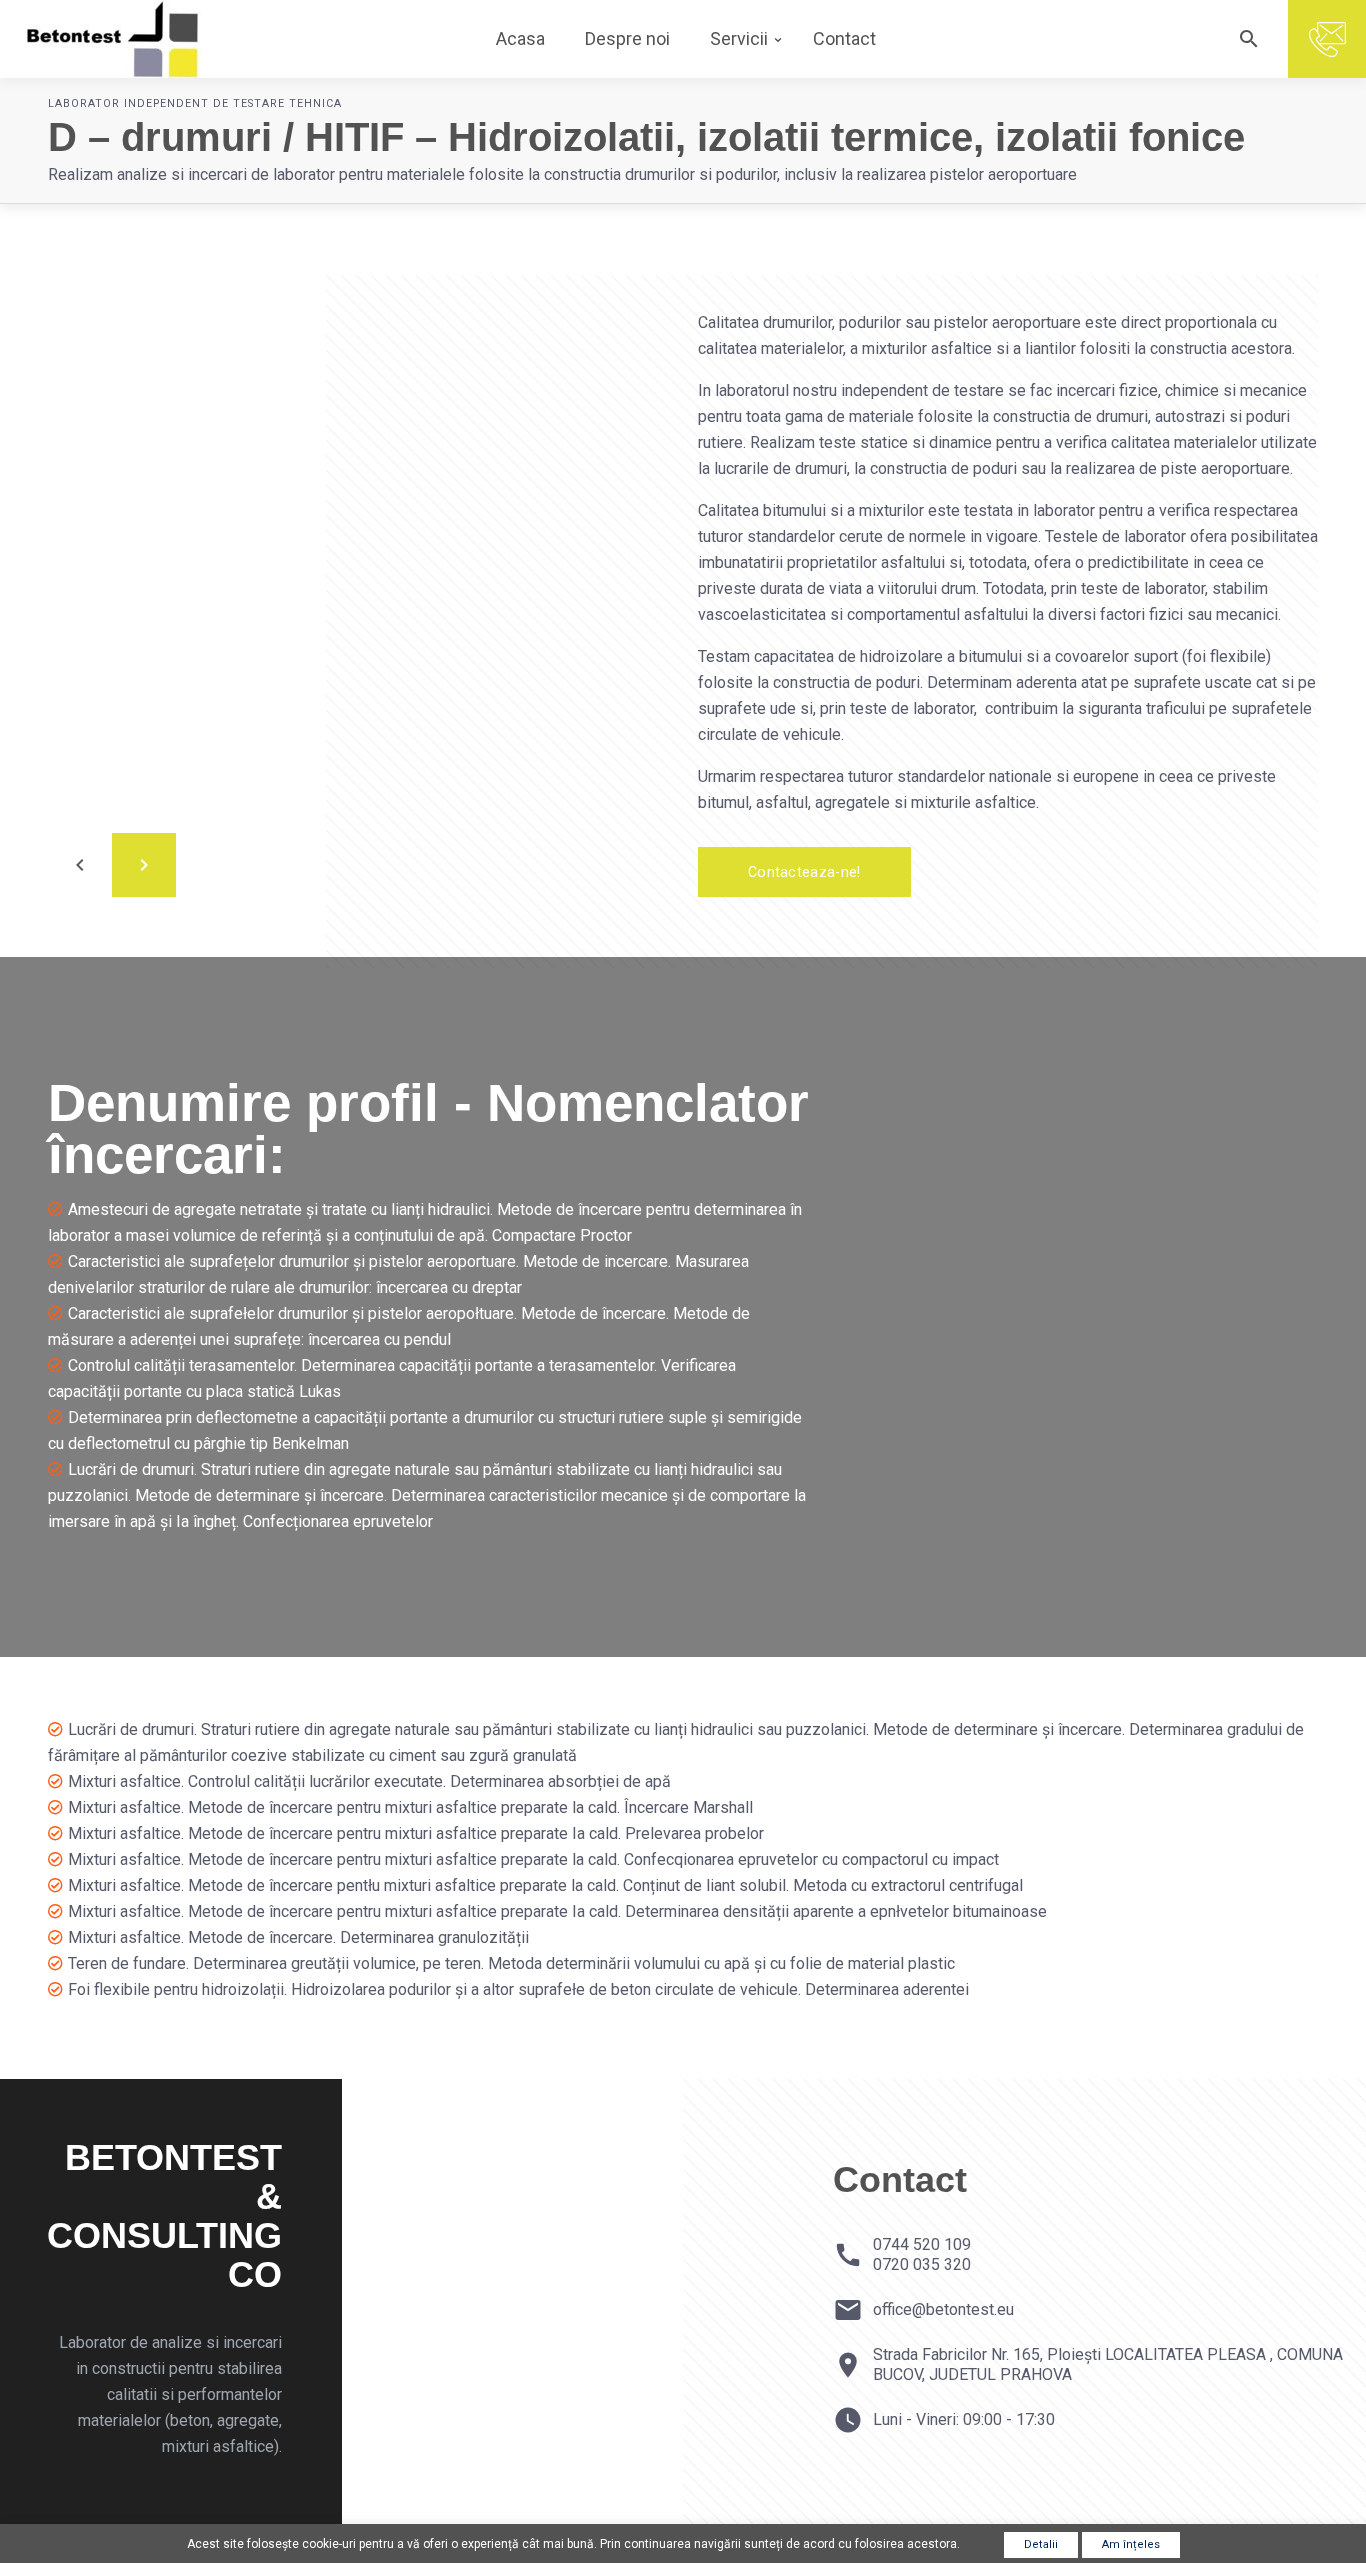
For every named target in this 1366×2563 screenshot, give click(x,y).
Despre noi (627, 38)
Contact (844, 38)
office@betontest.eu (943, 2309)
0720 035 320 (922, 2264)
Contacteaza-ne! (804, 872)
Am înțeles (1131, 2544)
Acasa (520, 38)
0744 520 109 (922, 2244)
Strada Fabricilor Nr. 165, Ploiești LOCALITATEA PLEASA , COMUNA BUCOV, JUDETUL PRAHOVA (1108, 2364)
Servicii (739, 38)
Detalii (1041, 2544)
